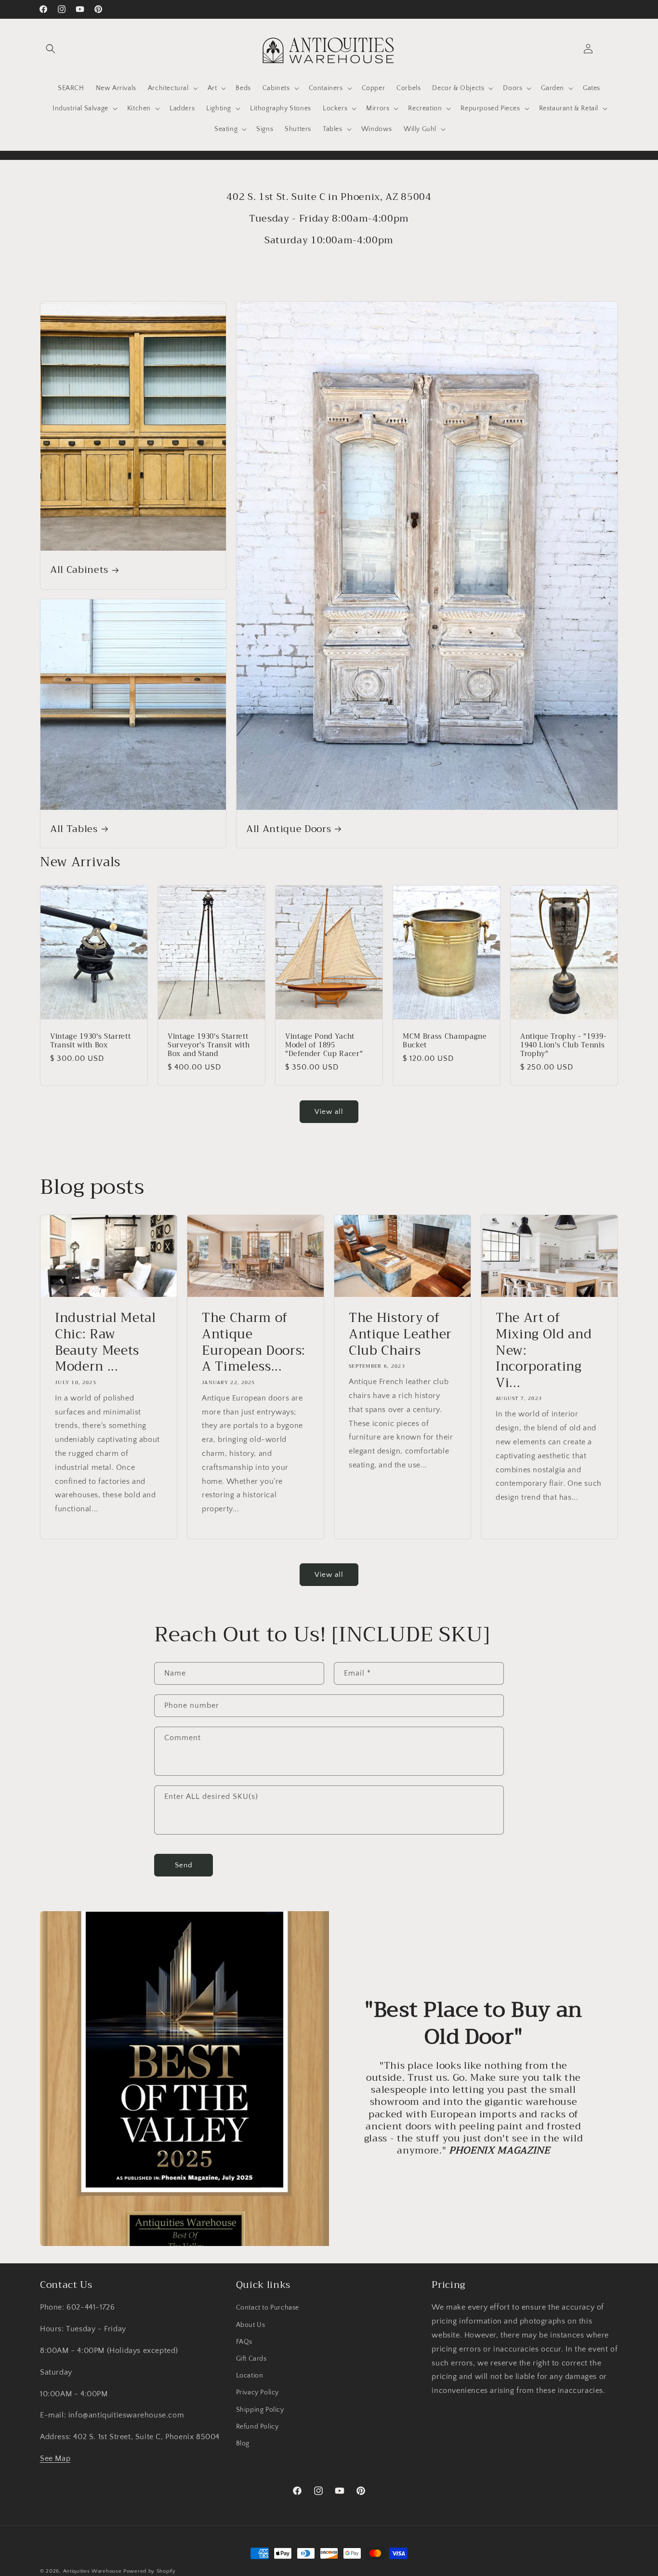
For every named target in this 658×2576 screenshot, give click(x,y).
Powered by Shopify (150, 2571)
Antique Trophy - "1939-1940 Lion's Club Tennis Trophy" (563, 1045)
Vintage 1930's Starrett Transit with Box (90, 1041)
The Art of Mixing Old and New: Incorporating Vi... (544, 1351)
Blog (243, 2444)
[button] (51, 49)
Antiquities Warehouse (92, 2571)
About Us (251, 2325)
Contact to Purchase (268, 2308)
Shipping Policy (260, 2409)
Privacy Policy (257, 2392)
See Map (55, 2458)
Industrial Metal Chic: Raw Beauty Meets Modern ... (105, 1343)
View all (329, 1112)
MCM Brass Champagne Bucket (445, 1041)
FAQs (244, 2342)
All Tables (74, 829)
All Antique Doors (289, 829)
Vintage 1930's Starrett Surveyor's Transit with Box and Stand (209, 1045)
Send (184, 1865)
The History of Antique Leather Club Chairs (400, 1335)
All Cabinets (79, 570)
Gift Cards (251, 2359)
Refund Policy (257, 2427)
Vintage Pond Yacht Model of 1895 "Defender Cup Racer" (324, 1045)
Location (250, 2376)
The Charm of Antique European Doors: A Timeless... (254, 1343)
